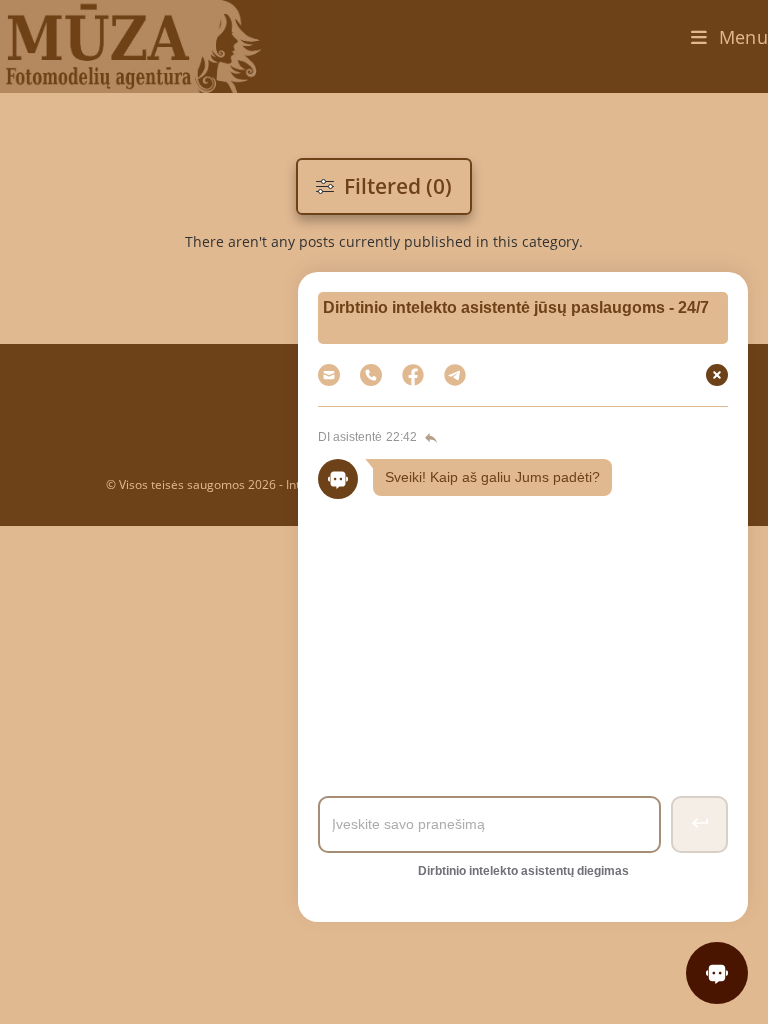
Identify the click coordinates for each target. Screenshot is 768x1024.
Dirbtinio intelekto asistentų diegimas (523, 871)
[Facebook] (413, 375)
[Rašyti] (455, 375)
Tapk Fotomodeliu (519, 599)
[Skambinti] (371, 375)
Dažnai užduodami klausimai (519, 542)
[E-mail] (329, 375)
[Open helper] (717, 973)
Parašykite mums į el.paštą (520, 656)
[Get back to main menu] (429, 438)
